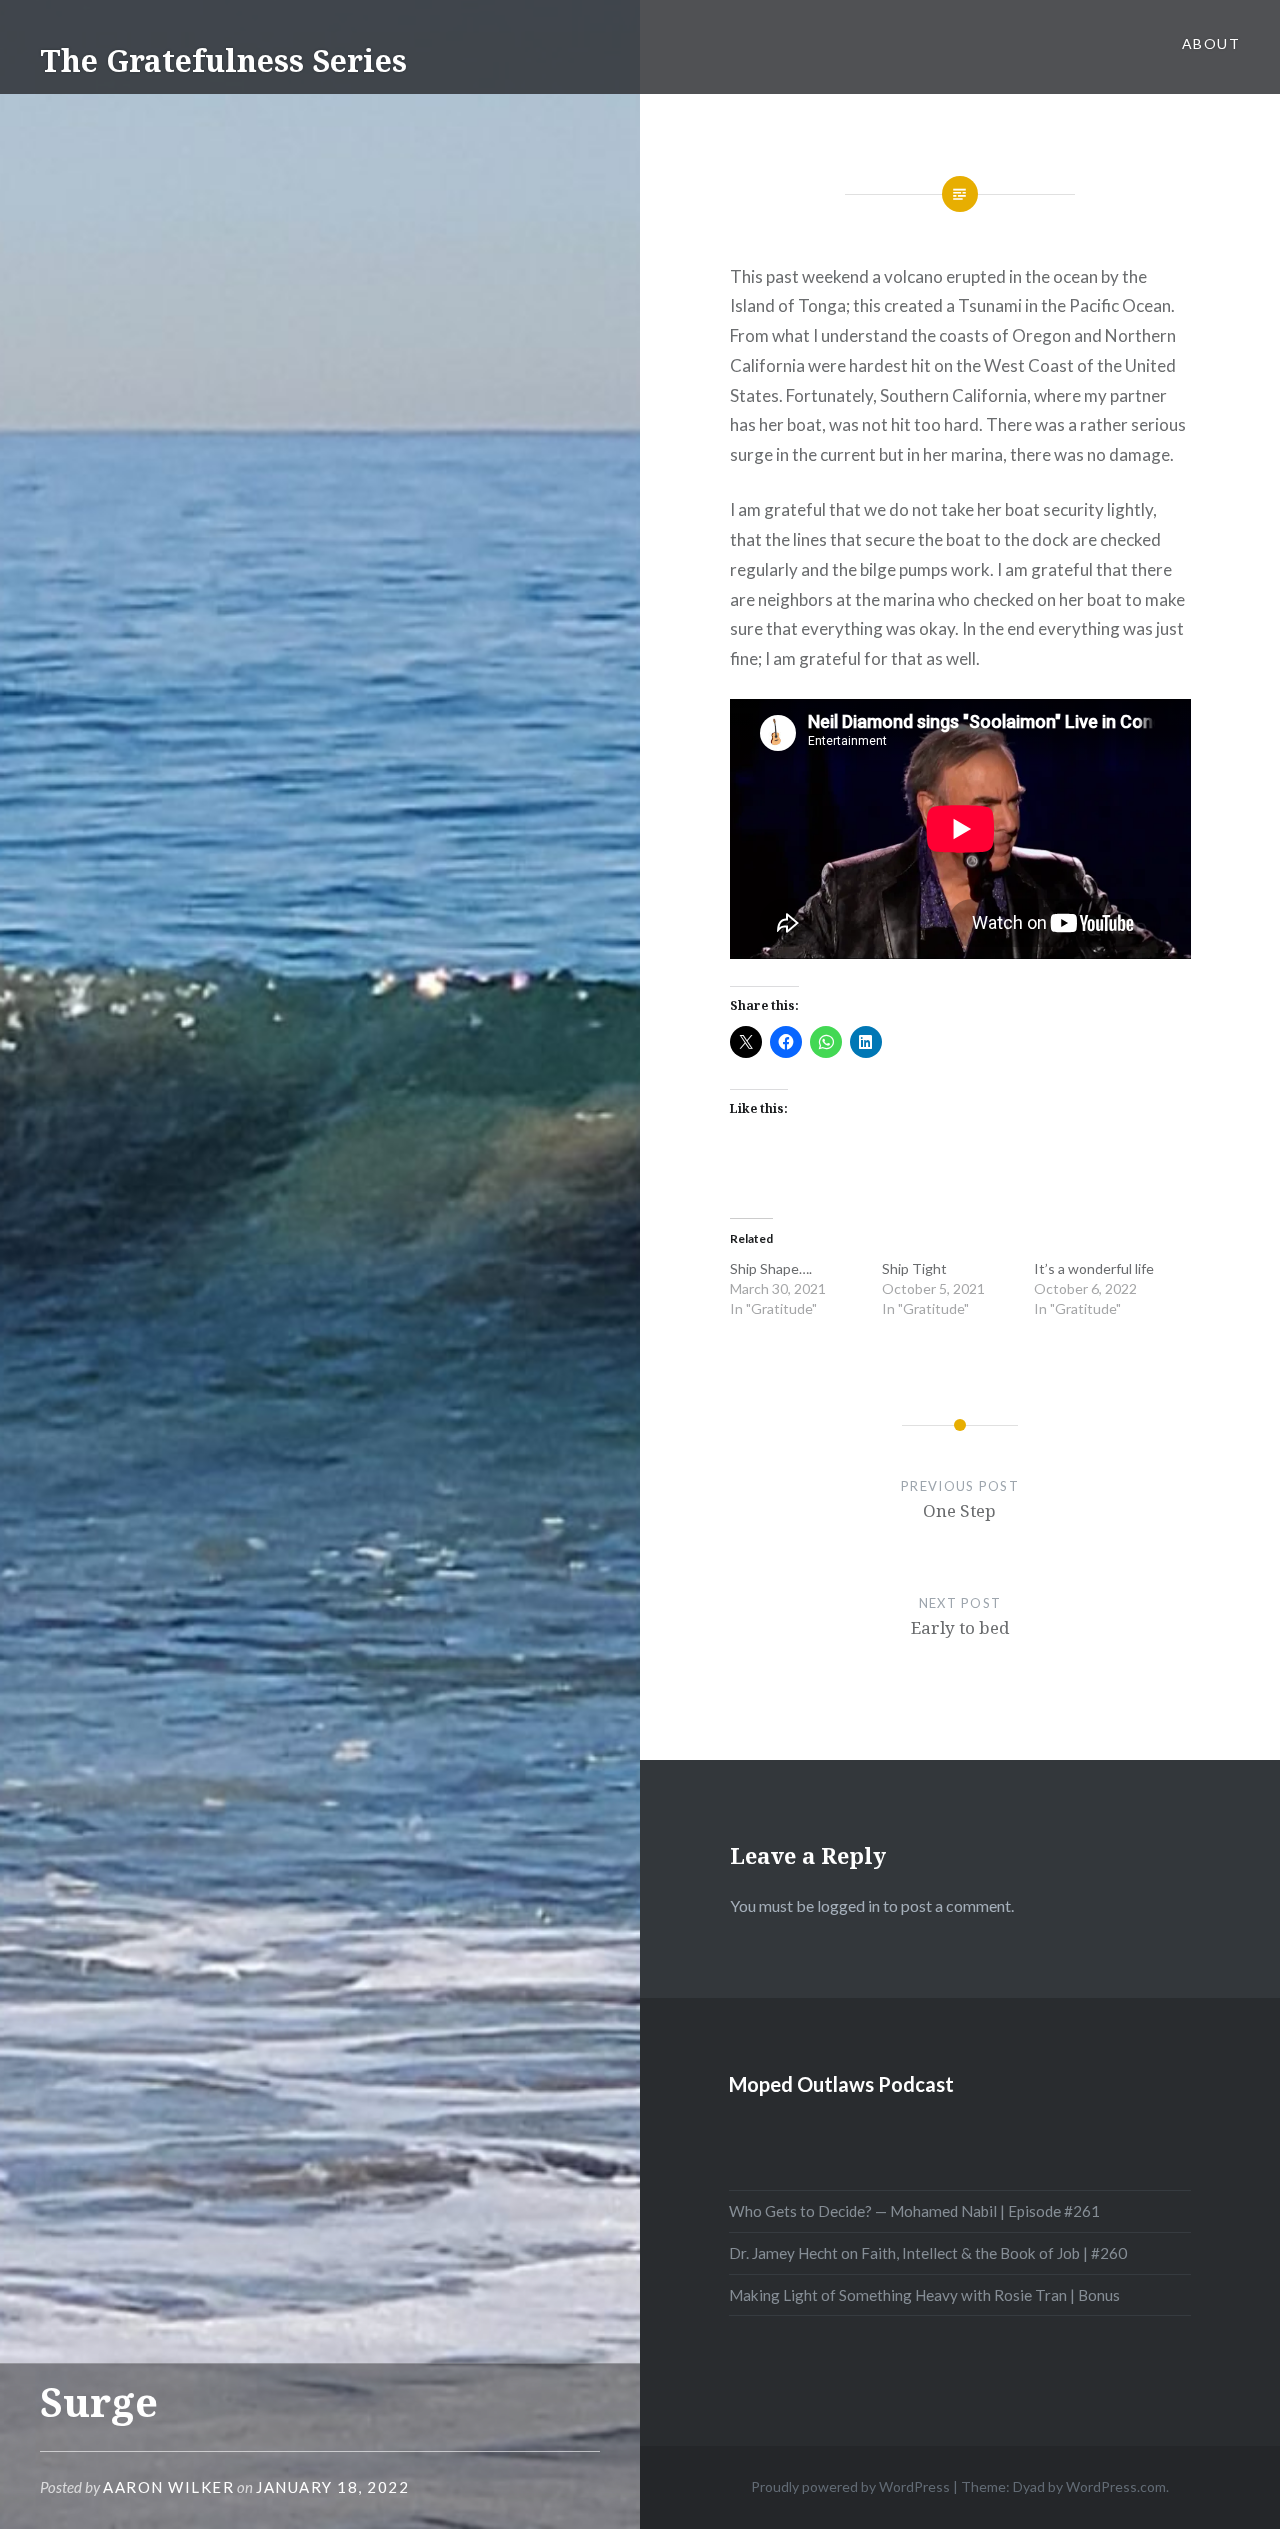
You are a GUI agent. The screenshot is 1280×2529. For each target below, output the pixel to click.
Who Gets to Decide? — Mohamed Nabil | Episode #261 (914, 2211)
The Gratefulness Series (223, 60)
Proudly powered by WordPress (850, 2486)
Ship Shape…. (771, 1268)
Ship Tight (914, 1268)
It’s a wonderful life (1094, 1268)
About (1211, 43)
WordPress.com (1116, 2486)
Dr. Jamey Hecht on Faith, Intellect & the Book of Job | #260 (928, 2253)
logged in (848, 1905)
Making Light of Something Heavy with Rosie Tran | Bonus (924, 2295)
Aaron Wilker (168, 2487)
